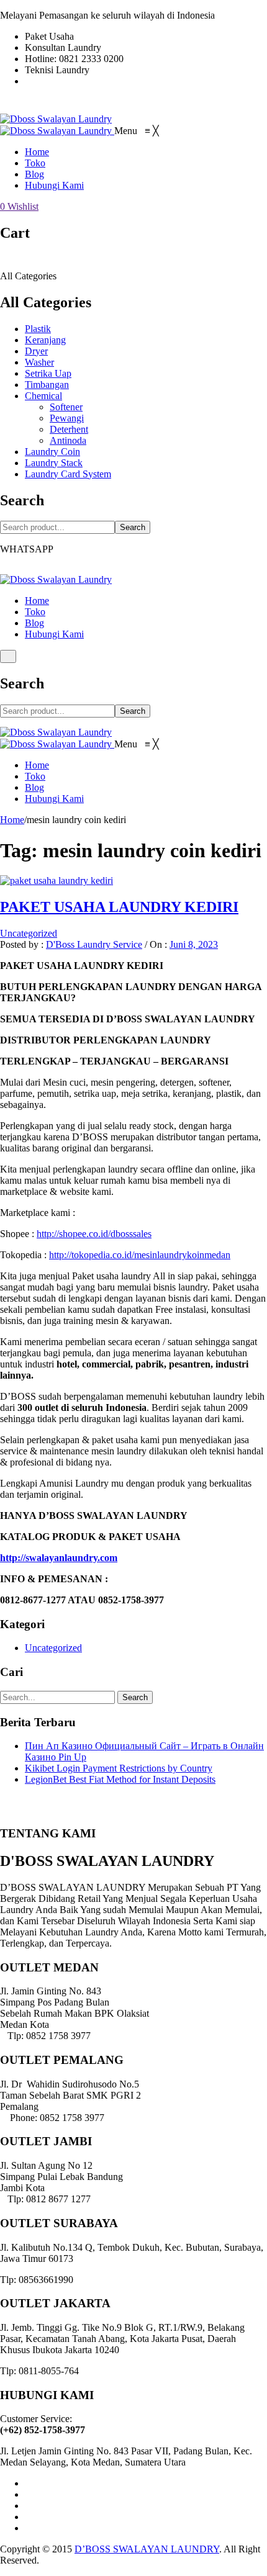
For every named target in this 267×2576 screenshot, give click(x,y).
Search (133, 527)
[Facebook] (29, 2483)
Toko (35, 612)
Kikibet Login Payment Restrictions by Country (119, 1768)
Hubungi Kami (54, 634)
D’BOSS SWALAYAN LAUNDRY (147, 2549)
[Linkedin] (29, 2517)
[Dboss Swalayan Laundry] (56, 119)
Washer (39, 362)
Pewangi (67, 418)
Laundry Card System (68, 474)
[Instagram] (29, 2506)
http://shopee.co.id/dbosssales (94, 1234)
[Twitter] (29, 2494)
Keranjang (45, 340)
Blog (34, 623)
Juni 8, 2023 (194, 944)
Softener (66, 407)
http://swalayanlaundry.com (59, 1558)
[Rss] (29, 2528)
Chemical (43, 396)
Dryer (36, 351)
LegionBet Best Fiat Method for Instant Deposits (120, 1779)
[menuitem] (37, 152)
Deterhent (69, 429)
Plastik (38, 329)
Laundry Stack (54, 463)
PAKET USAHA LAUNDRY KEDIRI (119, 907)
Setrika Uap (48, 373)
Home (37, 601)
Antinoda (68, 440)
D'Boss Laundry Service (94, 944)
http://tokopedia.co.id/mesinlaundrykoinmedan (140, 1255)
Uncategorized (29, 933)
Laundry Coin (52, 452)
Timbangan (47, 385)
